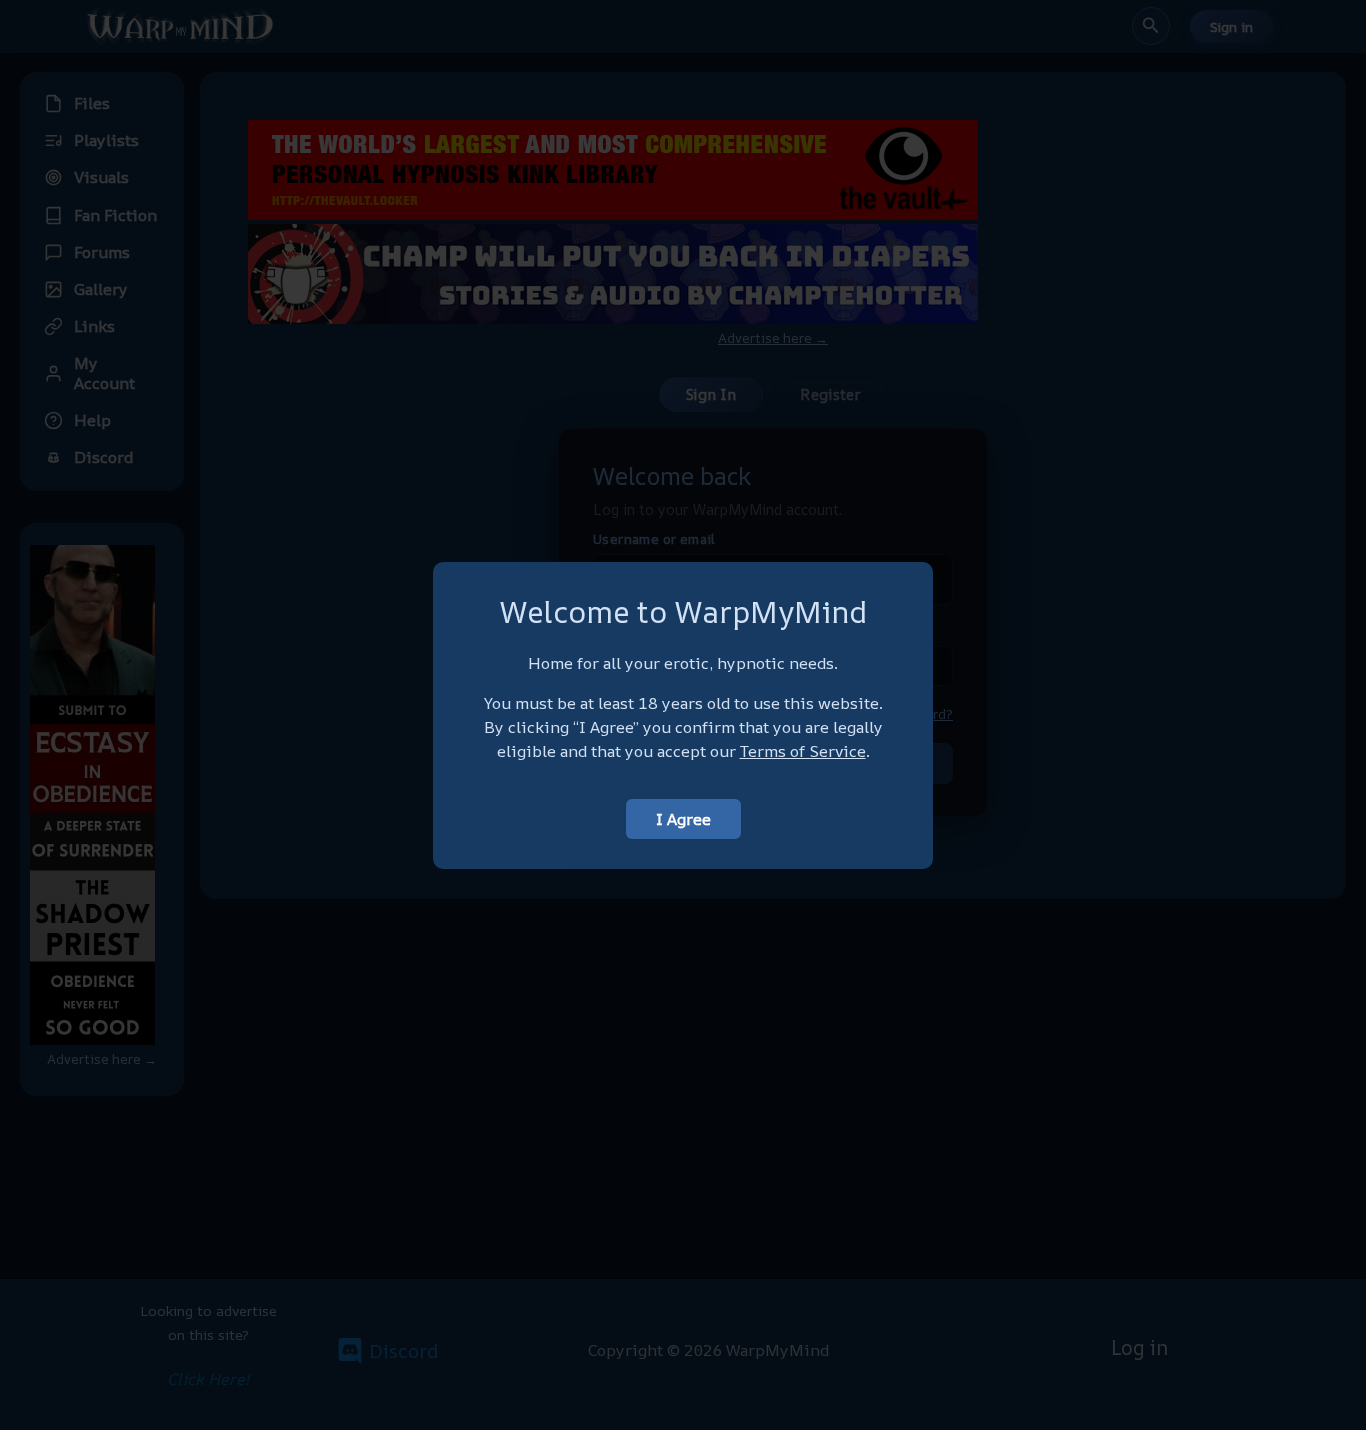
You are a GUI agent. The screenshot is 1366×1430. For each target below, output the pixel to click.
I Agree (683, 819)
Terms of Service (803, 751)
